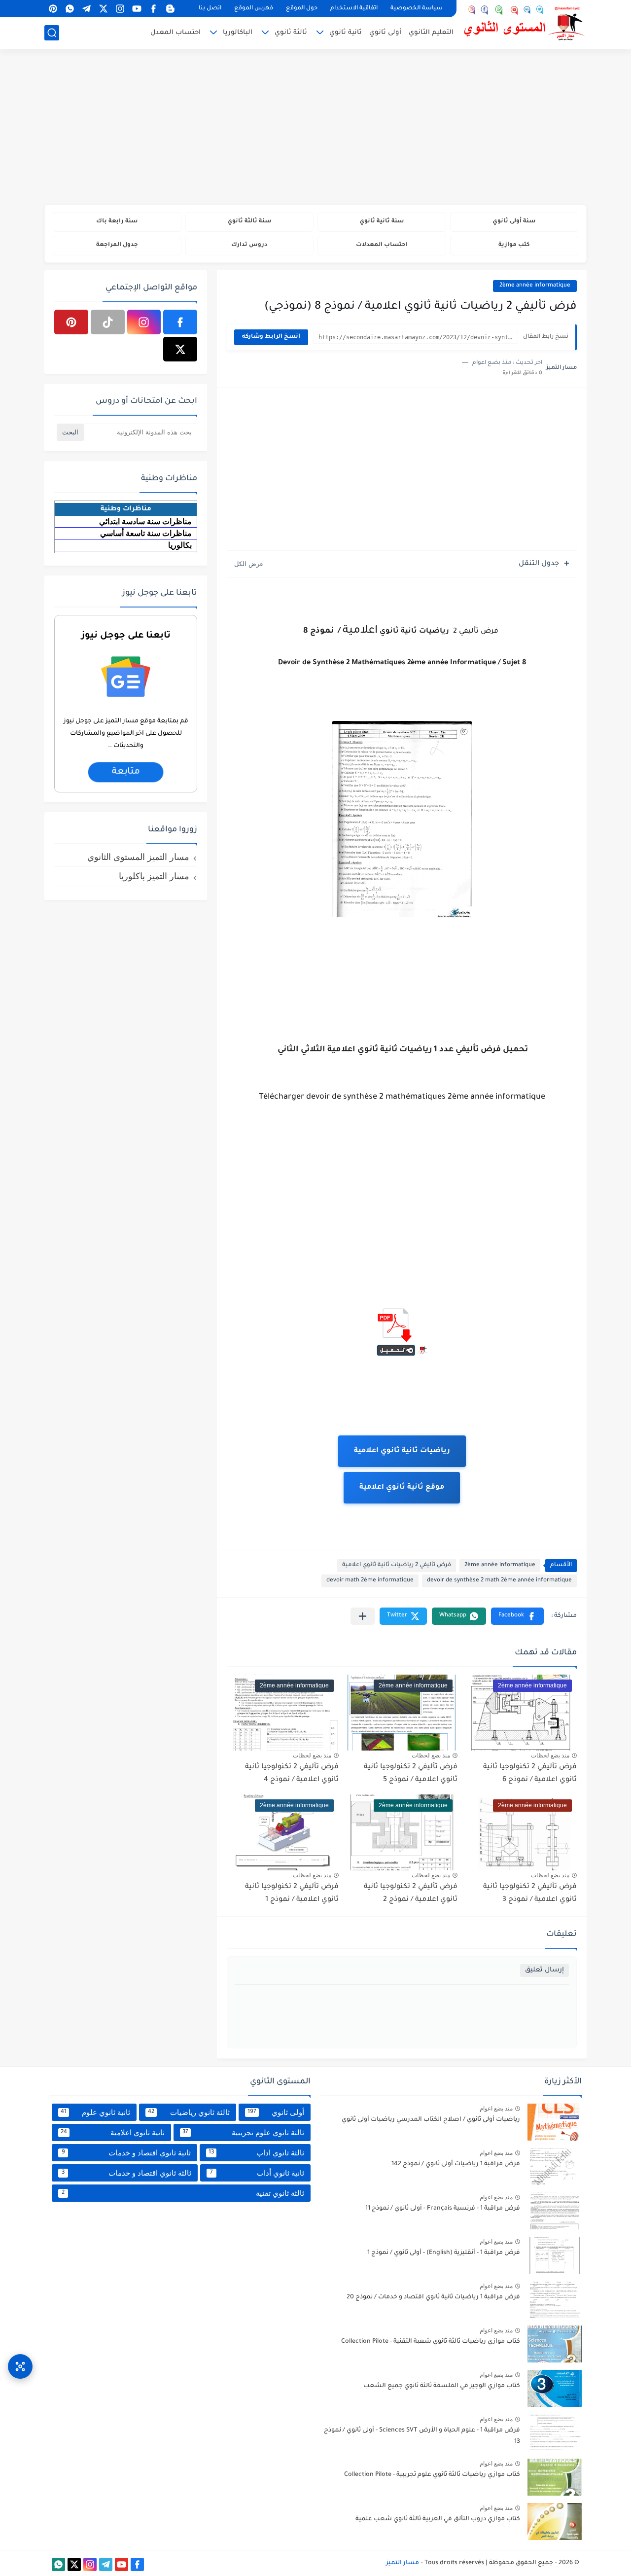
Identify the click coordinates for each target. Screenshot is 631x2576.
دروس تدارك (249, 245)
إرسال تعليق (544, 1970)
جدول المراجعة (117, 245)
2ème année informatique (535, 286)
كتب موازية (514, 245)
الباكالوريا (238, 33)
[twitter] (103, 9)
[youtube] (137, 9)
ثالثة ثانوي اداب (257, 2153)
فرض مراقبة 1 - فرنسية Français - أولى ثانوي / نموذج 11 (443, 2209)
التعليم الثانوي (431, 33)
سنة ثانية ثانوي (382, 222)
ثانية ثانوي (346, 33)
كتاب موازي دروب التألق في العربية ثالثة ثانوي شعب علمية (438, 2519)
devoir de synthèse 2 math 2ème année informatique (499, 1581)
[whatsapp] (70, 9)
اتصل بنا (210, 9)
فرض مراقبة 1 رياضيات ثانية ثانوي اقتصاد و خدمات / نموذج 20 (433, 2297)
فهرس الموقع (254, 9)
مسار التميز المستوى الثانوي (138, 857)
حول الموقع (302, 9)
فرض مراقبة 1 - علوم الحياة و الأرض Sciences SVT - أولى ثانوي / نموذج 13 (422, 2436)
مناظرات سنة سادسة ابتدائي (145, 521)
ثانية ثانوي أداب (257, 2173)
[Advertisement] (315, 128)
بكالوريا (180, 545)
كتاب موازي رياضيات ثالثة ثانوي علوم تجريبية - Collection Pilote (432, 2475)
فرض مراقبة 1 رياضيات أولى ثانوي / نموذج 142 (456, 2164)
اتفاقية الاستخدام (354, 9)
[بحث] (52, 33)
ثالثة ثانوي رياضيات (189, 2112)
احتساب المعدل (175, 33)
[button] (517, 1616)
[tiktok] (108, 322)
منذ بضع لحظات (550, 1755)
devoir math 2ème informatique (370, 1581)
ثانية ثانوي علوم (95, 2112)
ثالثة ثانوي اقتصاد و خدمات (126, 2173)
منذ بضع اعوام (496, 2109)
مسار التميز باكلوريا (154, 876)
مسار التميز (403, 2563)
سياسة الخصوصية (417, 9)
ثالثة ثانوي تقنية (183, 2193)
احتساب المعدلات (382, 245)
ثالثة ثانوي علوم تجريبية (243, 2132)
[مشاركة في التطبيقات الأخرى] (363, 1616)
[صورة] (555, 2122)
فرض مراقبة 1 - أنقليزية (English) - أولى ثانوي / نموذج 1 (444, 2253)
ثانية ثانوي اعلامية (113, 2132)
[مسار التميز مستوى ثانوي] (525, 23)
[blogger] (170, 9)
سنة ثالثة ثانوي (249, 222)
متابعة (125, 773)
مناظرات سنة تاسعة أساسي (146, 533)
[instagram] (120, 9)
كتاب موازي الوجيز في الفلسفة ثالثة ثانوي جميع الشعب (442, 2386)
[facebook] (153, 9)
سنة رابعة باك (117, 222)
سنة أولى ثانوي (514, 222)
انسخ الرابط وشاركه (271, 337)
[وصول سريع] (20, 2366)
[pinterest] (53, 9)
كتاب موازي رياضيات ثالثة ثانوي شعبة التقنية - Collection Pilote (431, 2342)
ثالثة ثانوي (291, 33)
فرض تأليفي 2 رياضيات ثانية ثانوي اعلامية (397, 1565)
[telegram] (86, 9)
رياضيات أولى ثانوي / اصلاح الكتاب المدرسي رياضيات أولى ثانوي (431, 2120)
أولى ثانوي (385, 33)
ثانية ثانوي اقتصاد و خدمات (126, 2153)
